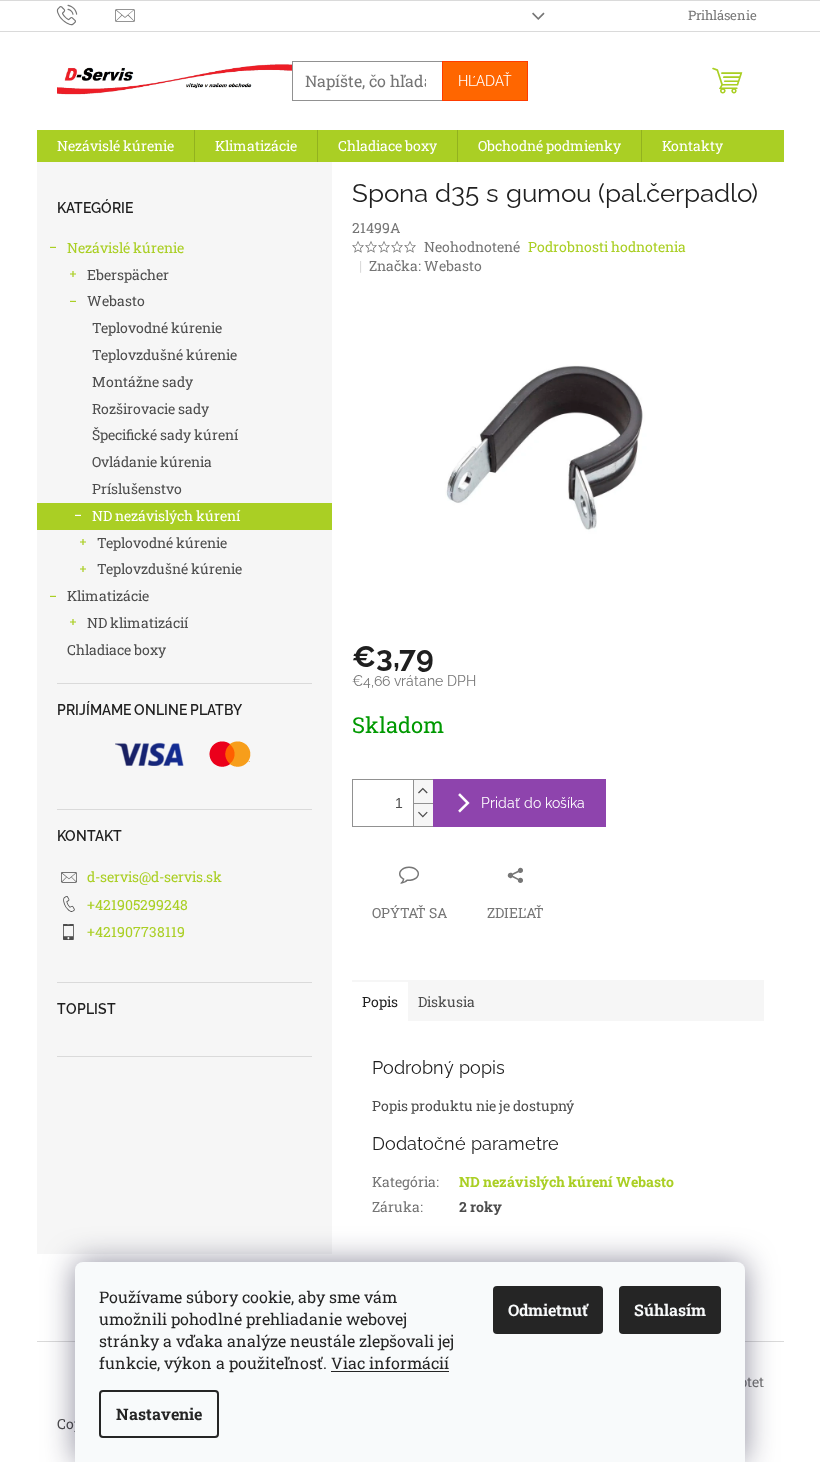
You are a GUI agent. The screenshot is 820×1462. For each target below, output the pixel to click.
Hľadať (485, 81)
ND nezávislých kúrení (166, 515)
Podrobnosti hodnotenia (607, 246)
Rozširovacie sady (150, 408)
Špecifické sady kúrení (165, 434)
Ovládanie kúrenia (152, 461)
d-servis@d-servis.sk (154, 876)
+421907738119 (136, 931)
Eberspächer (128, 274)
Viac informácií (390, 1362)
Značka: (425, 265)
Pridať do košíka (533, 803)
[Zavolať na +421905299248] (86, 14)
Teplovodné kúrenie (157, 327)
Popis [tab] (380, 1001)
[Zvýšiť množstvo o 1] (423, 791)
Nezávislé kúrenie (125, 247)
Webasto (116, 300)
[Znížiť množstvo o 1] (423, 814)
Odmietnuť (548, 1309)
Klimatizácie (108, 595)
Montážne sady (142, 381)
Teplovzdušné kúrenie (164, 354)
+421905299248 (137, 904)
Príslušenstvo (137, 488)
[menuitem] (115, 146)
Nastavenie (159, 1413)
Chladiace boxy (116, 649)
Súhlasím (670, 1309)
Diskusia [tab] (446, 1001)
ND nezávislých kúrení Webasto (566, 1181)
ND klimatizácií (137, 622)
